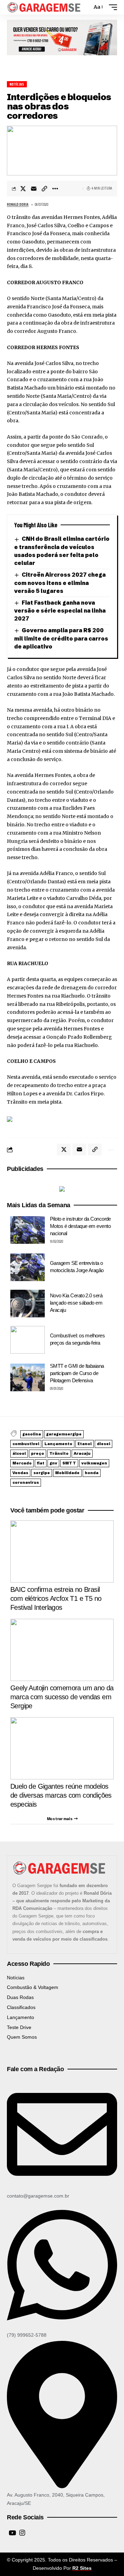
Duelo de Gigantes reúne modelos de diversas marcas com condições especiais (61, 1795)
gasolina (32, 1434)
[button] (85, 7)
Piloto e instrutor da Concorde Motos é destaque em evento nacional (80, 1226)
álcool (19, 1453)
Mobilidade (67, 1473)
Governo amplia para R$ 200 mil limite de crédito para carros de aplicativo (61, 638)
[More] (55, 189)
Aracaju (82, 1453)
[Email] (34, 189)
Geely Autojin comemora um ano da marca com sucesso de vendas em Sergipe (62, 1697)
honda (92, 1473)
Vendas (20, 1473)
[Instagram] (22, 2533)
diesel (104, 1444)
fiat (41, 1463)
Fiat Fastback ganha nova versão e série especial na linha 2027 (60, 611)
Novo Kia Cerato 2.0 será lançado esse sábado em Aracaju (76, 1303)
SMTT (69, 1463)
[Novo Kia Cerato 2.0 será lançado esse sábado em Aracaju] (28, 1304)
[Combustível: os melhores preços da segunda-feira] (28, 1340)
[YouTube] (12, 2533)
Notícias (17, 84)
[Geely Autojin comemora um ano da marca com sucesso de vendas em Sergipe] (62, 1650)
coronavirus (26, 1482)
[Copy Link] (44, 189)
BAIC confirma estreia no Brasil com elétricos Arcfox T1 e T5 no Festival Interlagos (56, 1598)
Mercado (22, 1463)
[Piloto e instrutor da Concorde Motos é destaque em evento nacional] (28, 1230)
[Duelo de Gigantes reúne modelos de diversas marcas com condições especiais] (62, 1748)
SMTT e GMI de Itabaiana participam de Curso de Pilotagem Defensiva (77, 1373)
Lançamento (58, 1444)
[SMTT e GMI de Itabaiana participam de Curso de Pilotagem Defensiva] (28, 1377)
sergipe (42, 1473)
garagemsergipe (64, 1434)
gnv (53, 1463)
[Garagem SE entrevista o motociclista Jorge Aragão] (28, 1267)
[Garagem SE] (44, 7)
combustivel (26, 1444)
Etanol (85, 1444)
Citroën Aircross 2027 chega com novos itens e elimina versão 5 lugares (60, 583)
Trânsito (59, 1453)
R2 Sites (82, 2568)
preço (38, 1453)
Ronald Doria (18, 205)
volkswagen (94, 1463)
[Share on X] (23, 189)
